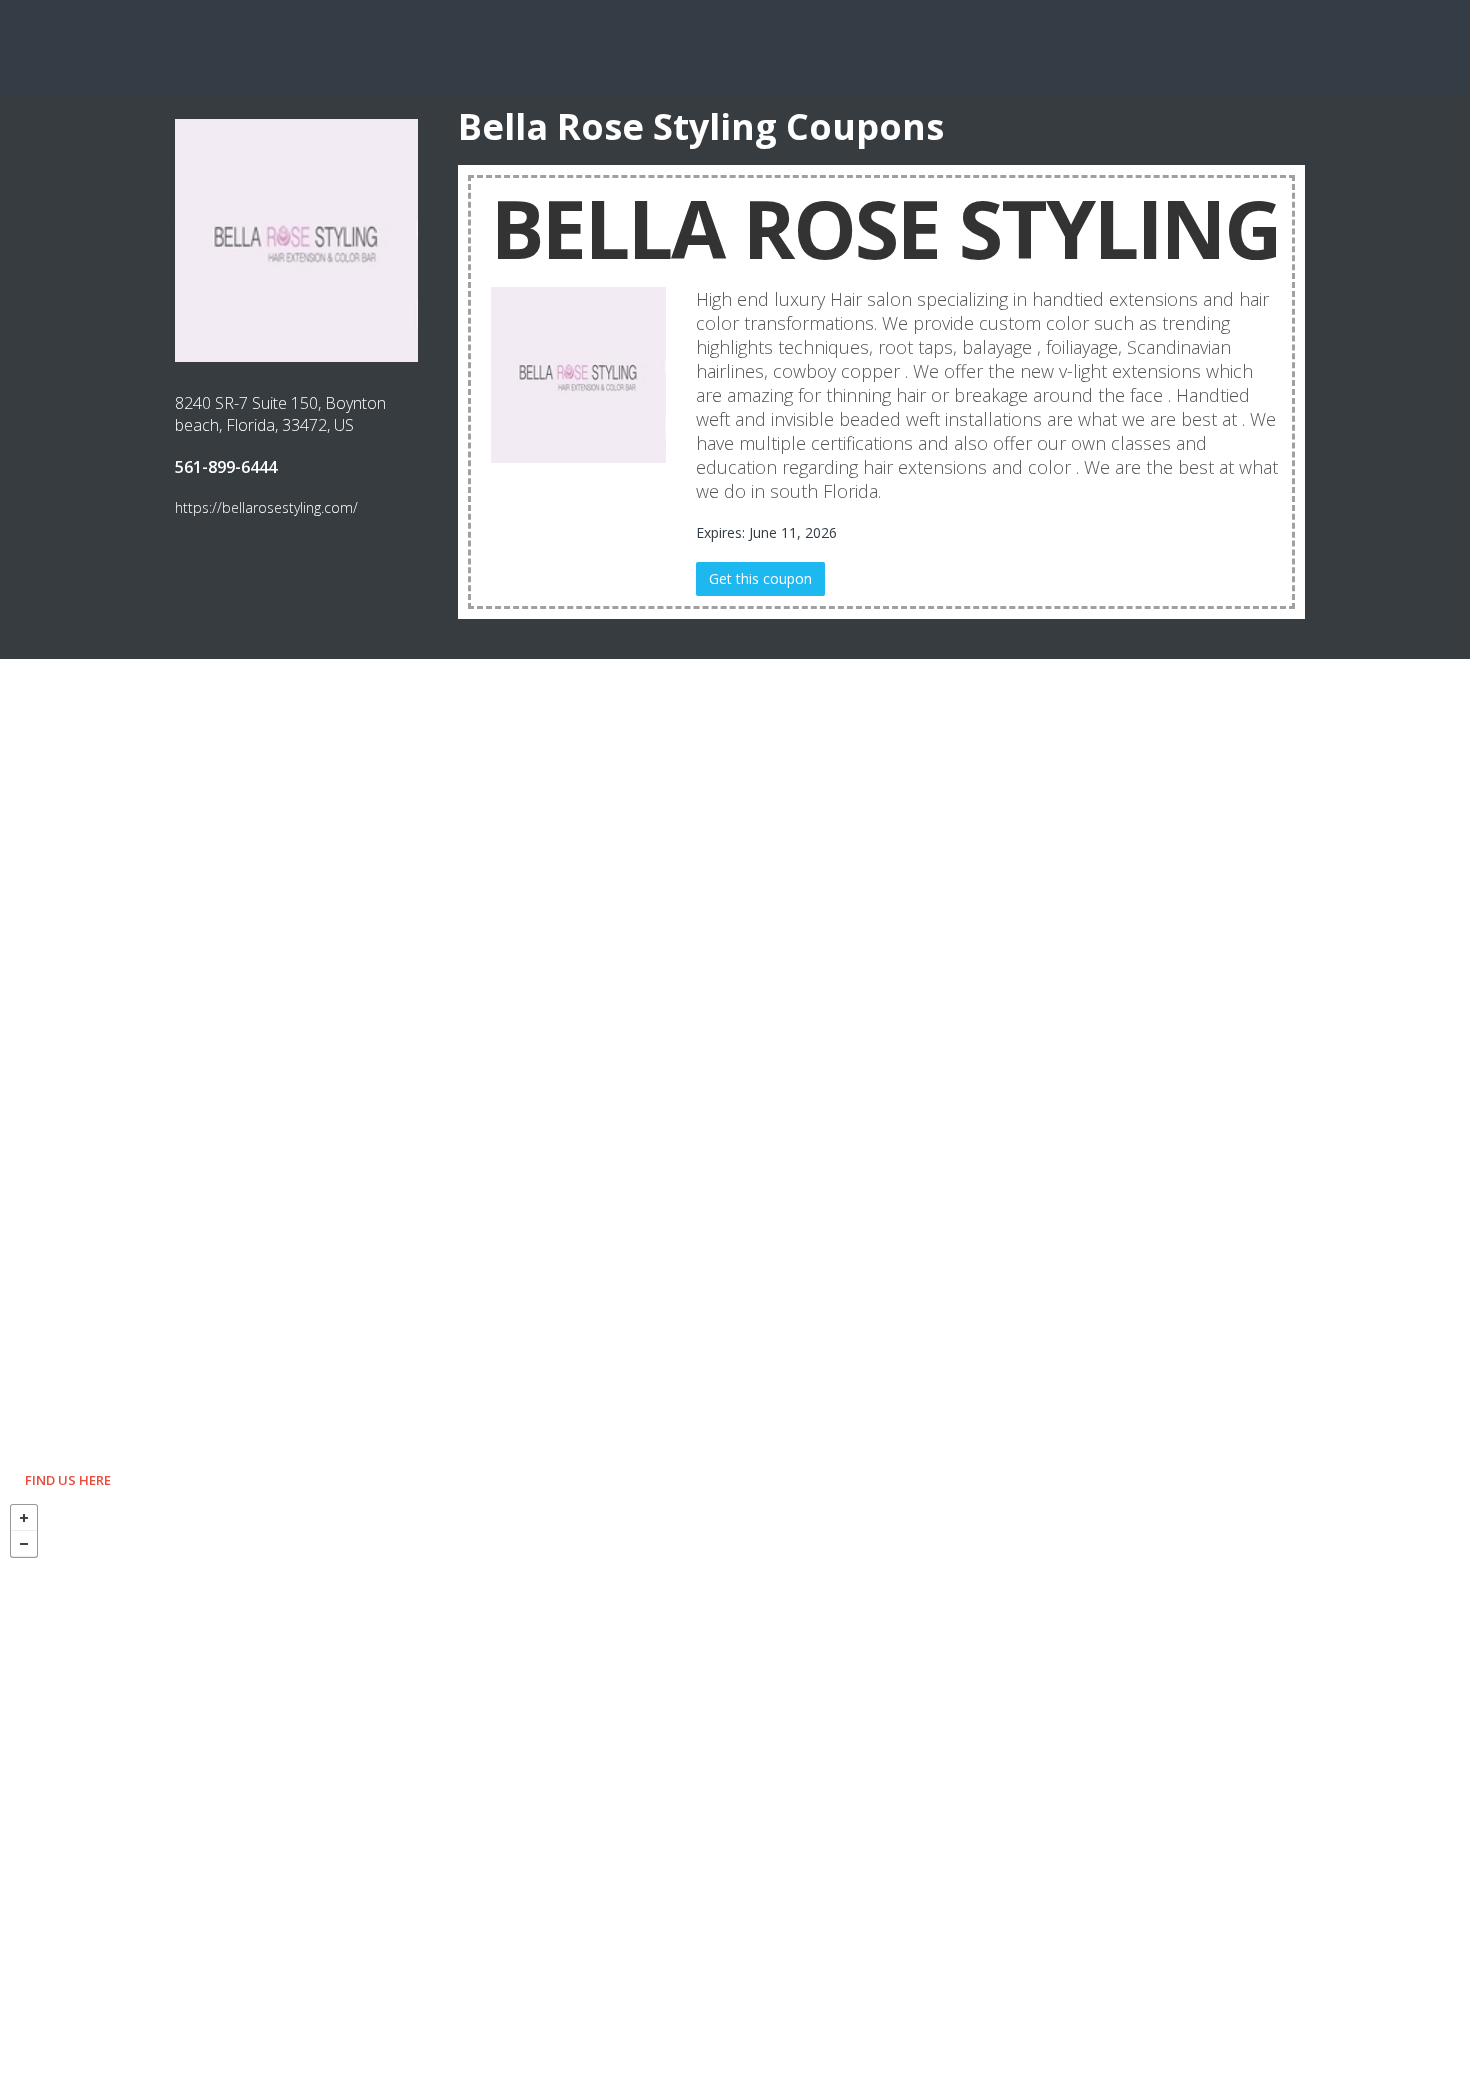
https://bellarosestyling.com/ (266, 507)
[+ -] (735, 1794)
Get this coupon (760, 578)
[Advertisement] (735, 45)
